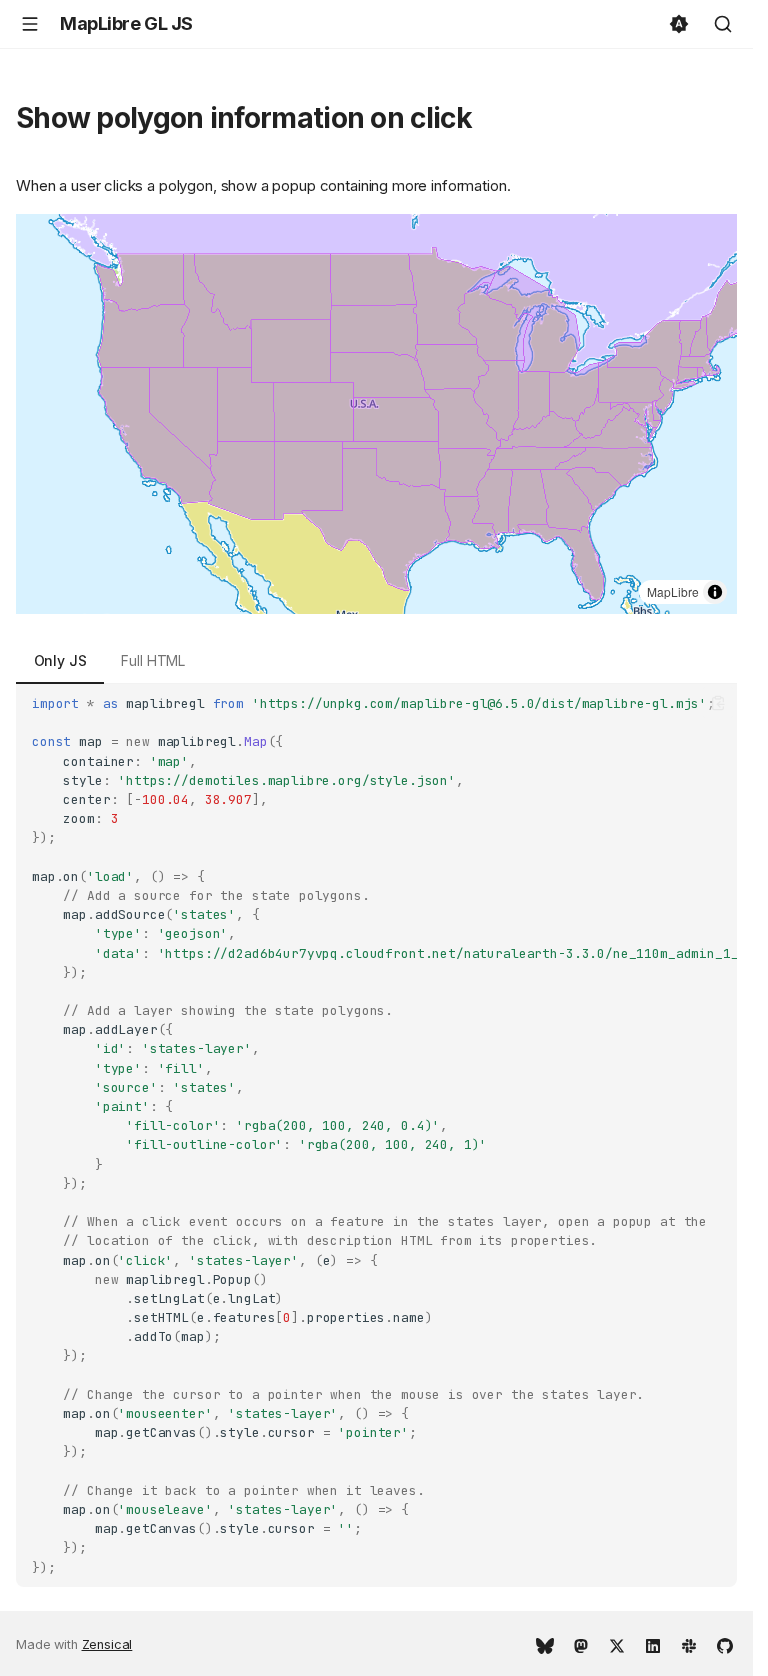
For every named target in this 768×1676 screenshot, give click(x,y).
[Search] (723, 24)
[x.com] (617, 1644)
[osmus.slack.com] (689, 1644)
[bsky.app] (545, 1644)
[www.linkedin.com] (653, 1644)
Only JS (60, 660)
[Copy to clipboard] (718, 702)
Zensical (107, 1644)
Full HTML (153, 660)
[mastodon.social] (581, 1644)
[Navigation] (30, 24)
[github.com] (725, 1644)
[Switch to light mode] (679, 24)
